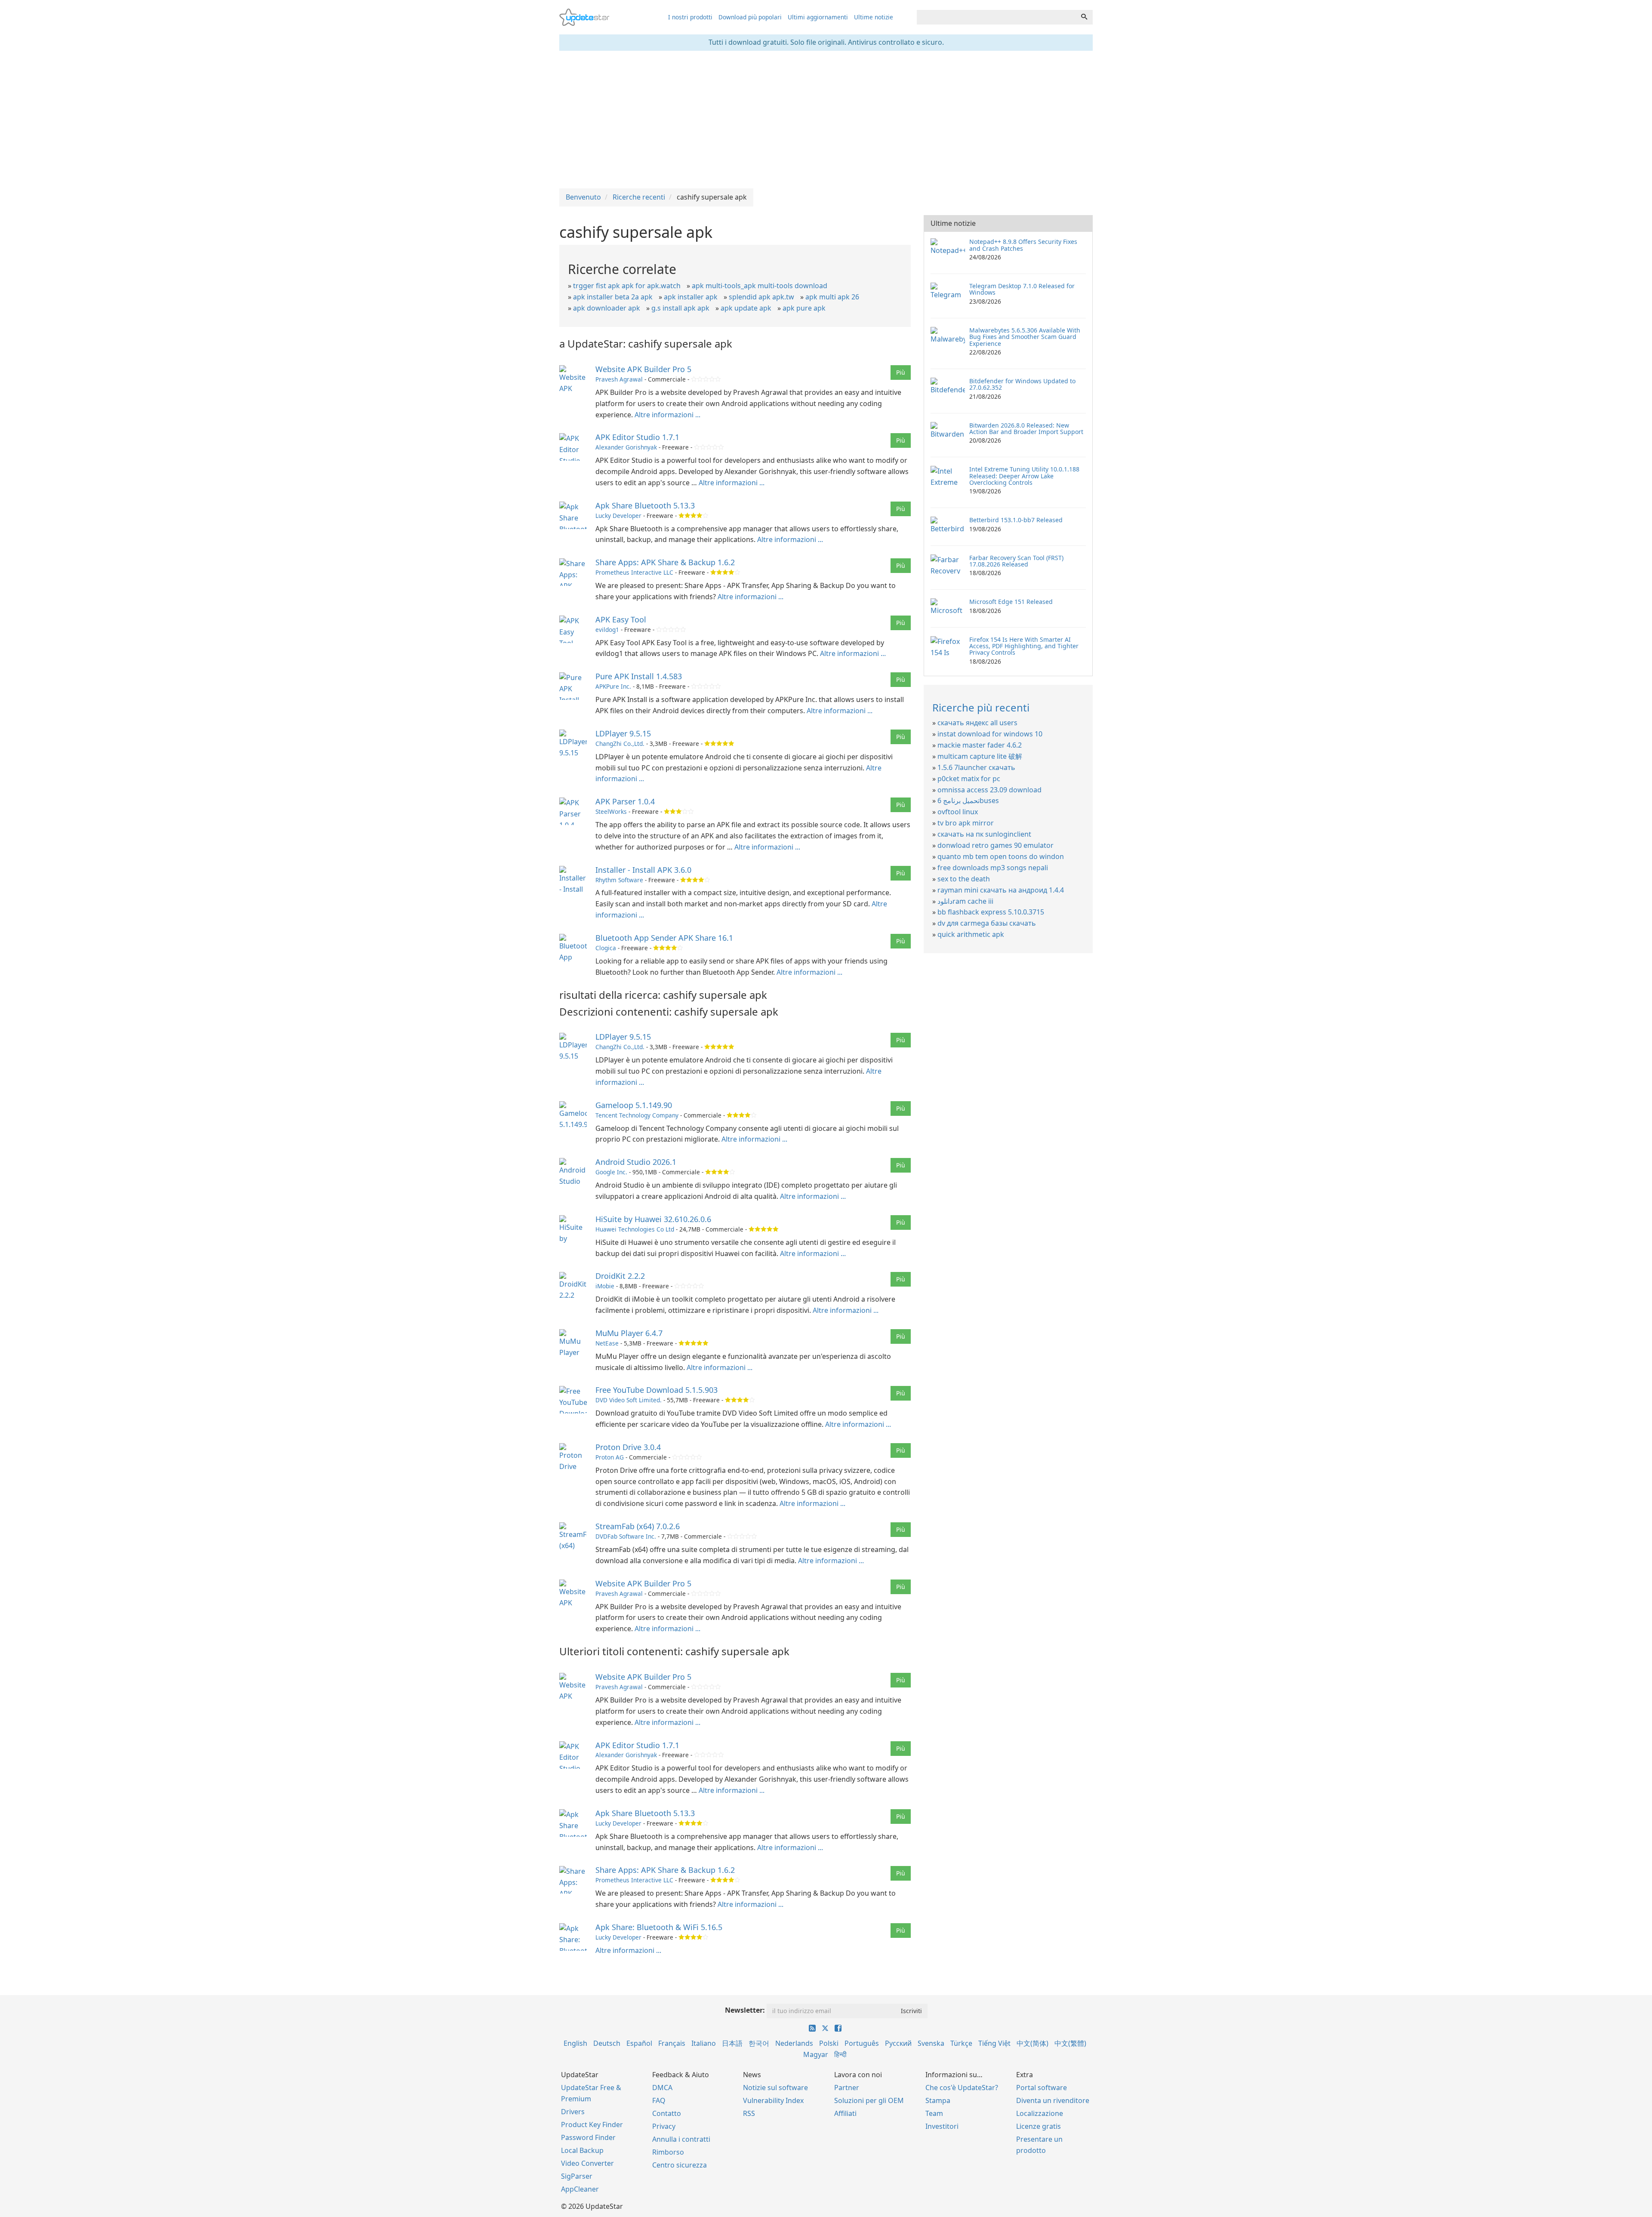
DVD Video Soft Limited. (629, 1400)
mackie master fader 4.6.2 (980, 745)
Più (901, 372)
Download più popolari (750, 17)
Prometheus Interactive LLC (634, 572)
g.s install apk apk (680, 308)
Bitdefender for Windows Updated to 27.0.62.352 (1022, 384)
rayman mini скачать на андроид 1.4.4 (1001, 890)
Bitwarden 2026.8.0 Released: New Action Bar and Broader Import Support (1026, 428)
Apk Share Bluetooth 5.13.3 (645, 505)
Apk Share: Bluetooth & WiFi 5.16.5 (659, 1927)
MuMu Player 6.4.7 (629, 1333)
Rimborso (668, 2152)
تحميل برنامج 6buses (968, 801)
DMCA (662, 2088)
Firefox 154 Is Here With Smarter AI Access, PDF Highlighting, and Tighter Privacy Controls (1024, 646)
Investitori (942, 2126)
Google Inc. (611, 1172)
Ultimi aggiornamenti (818, 17)
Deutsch (607, 2043)
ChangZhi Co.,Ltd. (620, 744)
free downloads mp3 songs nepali (993, 868)
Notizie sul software (775, 2088)
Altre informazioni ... (667, 415)
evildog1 (607, 630)
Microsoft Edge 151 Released (1011, 602)
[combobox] (996, 17)
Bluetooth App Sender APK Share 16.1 (664, 938)
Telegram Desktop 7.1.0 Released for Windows (1022, 289)
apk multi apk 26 (832, 297)
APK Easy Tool (621, 619)
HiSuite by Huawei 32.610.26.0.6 (653, 1219)
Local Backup (582, 2150)
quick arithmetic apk (971, 934)
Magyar (816, 2054)
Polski (829, 2043)
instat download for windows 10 (990, 734)
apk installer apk (691, 297)
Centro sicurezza (680, 2165)
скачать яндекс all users (977, 723)
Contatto (667, 2113)
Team (934, 2113)
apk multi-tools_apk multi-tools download (760, 286)
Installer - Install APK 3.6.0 (643, 870)
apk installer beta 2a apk (613, 297)
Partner (847, 2088)
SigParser (577, 2176)
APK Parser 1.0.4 (625, 801)
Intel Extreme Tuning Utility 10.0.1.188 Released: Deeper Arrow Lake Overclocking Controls (1024, 476)
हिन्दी (840, 2054)
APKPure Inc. (613, 686)
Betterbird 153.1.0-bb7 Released (1016, 520)
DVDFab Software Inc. (626, 1536)
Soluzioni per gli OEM (869, 2100)
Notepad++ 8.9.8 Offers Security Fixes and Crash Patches (1023, 245)
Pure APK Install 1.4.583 (639, 676)
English (575, 2043)
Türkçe (961, 2043)
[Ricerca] (1084, 17)
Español (639, 2043)
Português (862, 2043)
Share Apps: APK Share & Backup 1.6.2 (665, 562)
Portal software (1042, 2088)
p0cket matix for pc (969, 779)
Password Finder (588, 2137)
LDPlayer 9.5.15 (623, 733)
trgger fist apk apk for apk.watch (627, 286)
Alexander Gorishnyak (626, 447)
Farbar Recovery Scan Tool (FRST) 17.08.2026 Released (1016, 561)
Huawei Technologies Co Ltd (635, 1229)
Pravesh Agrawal (619, 379)
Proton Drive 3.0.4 (628, 1447)
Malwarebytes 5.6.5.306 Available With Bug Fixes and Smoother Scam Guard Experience (1025, 337)
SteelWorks (611, 811)
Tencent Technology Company (637, 1115)
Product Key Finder (592, 2125)
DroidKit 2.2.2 (620, 1276)
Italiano (704, 2043)
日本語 (732, 2043)
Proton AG (610, 1457)
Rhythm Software (619, 880)
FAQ (659, 2100)
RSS (749, 2113)
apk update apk (746, 308)
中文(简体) (1032, 2043)
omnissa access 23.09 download (989, 790)
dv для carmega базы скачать (987, 923)
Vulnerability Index (773, 2100)
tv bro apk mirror (966, 823)
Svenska (931, 2043)
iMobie (605, 1286)
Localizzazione (1040, 2113)
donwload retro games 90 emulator (996, 845)
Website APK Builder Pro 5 (643, 369)
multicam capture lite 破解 (980, 756)
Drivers (573, 2112)
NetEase (607, 1343)
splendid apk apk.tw (761, 297)
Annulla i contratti (681, 2139)
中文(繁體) (1070, 2043)
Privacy (664, 2126)
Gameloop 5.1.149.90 (634, 1105)
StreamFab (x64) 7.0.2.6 (638, 1526)
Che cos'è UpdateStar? (962, 2088)
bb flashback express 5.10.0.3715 (991, 912)
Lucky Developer (618, 516)
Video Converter (587, 2163)
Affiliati (845, 2113)
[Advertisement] (826, 120)
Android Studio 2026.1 (636, 1162)
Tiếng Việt (994, 2043)
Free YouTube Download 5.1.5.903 (656, 1390)
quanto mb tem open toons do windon (1001, 856)
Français (672, 2043)
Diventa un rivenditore (1053, 2100)
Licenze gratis (1039, 2126)
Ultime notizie (874, 17)
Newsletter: (745, 2010)
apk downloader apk (607, 308)
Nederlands (794, 2043)
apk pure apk (804, 308)
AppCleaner (580, 2189)
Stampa (938, 2100)
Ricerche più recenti (981, 707)
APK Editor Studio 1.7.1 (637, 437)
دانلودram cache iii (965, 901)
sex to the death (964, 879)
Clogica (606, 948)
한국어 (759, 2043)
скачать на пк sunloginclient (984, 834)
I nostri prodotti (690, 17)
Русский (898, 2043)
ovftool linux (958, 812)
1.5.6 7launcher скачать (976, 767)
